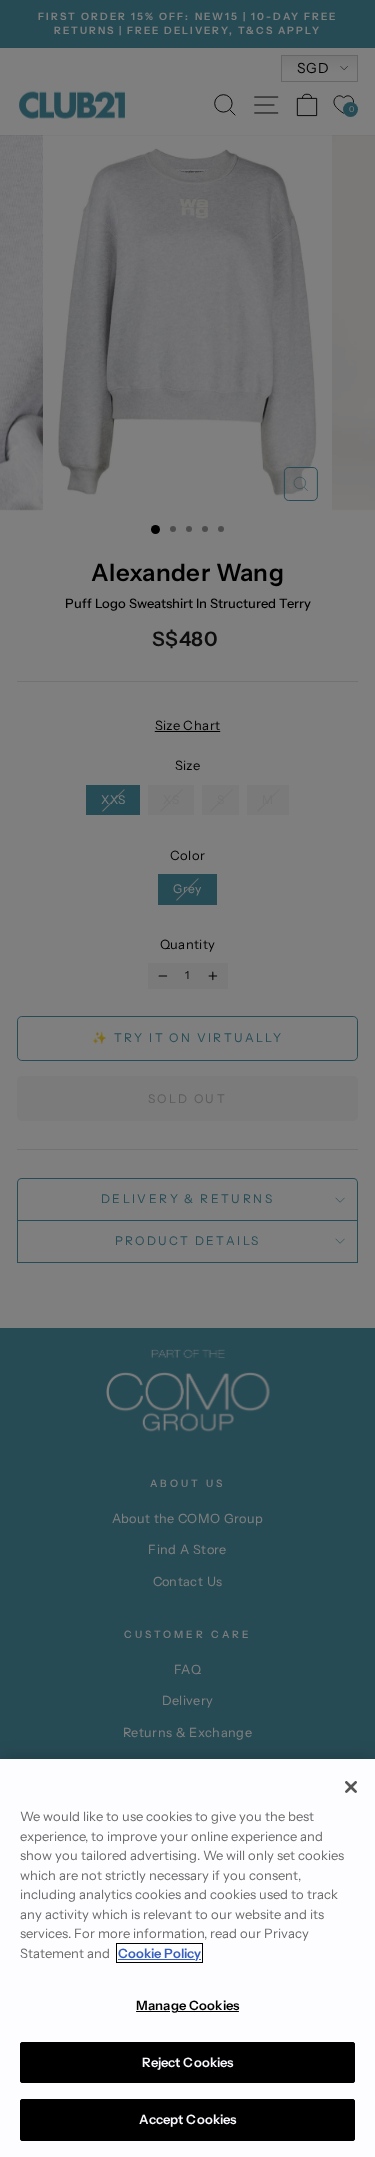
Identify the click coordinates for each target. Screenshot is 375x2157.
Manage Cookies (187, 2005)
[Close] (351, 1787)
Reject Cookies (188, 2062)
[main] (187, 1958)
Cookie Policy (159, 1953)
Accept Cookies (188, 2119)
